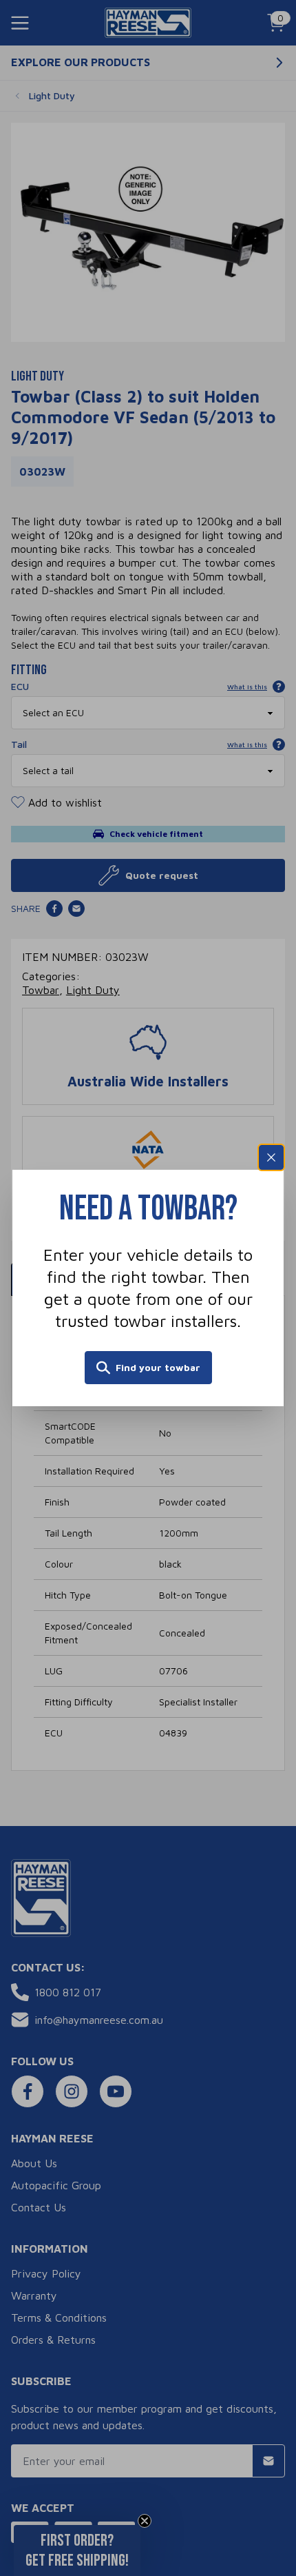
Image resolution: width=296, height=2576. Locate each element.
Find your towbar (158, 1367)
